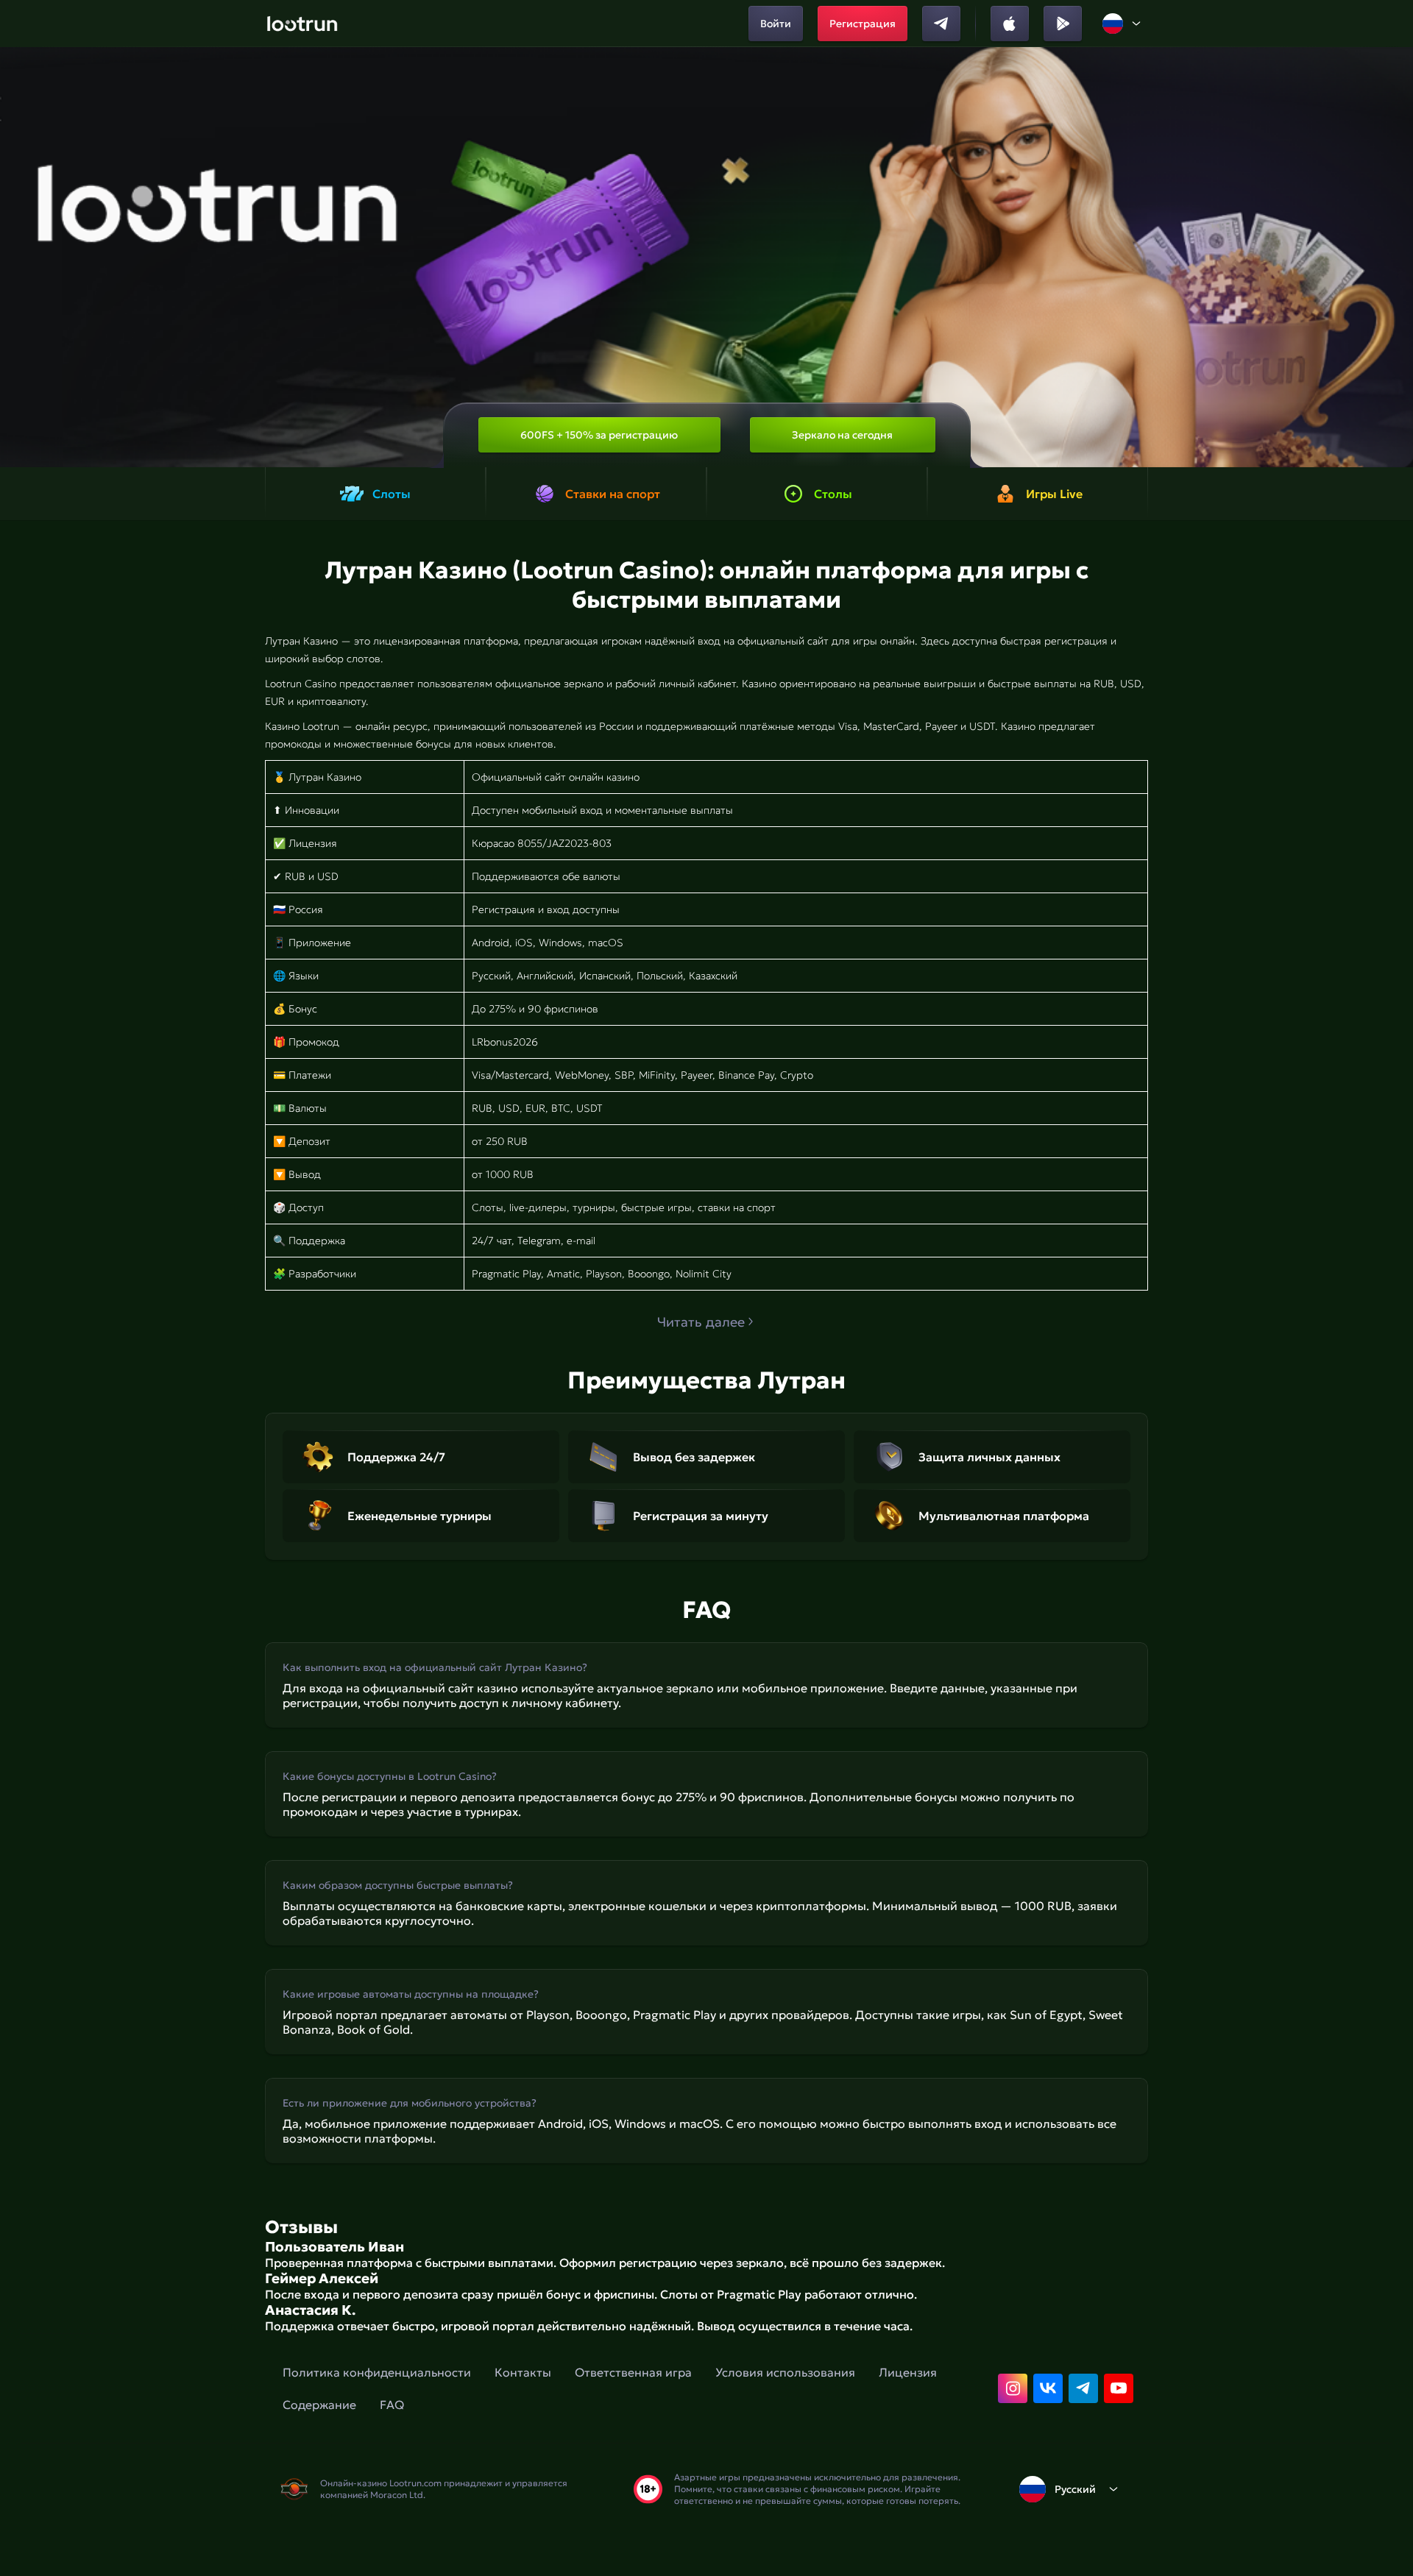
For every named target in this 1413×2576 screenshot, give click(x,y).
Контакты (523, 2372)
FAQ (392, 2405)
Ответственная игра (633, 2372)
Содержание (319, 2405)
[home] (302, 24)
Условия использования (785, 2372)
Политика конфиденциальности (377, 2372)
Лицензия (908, 2372)
